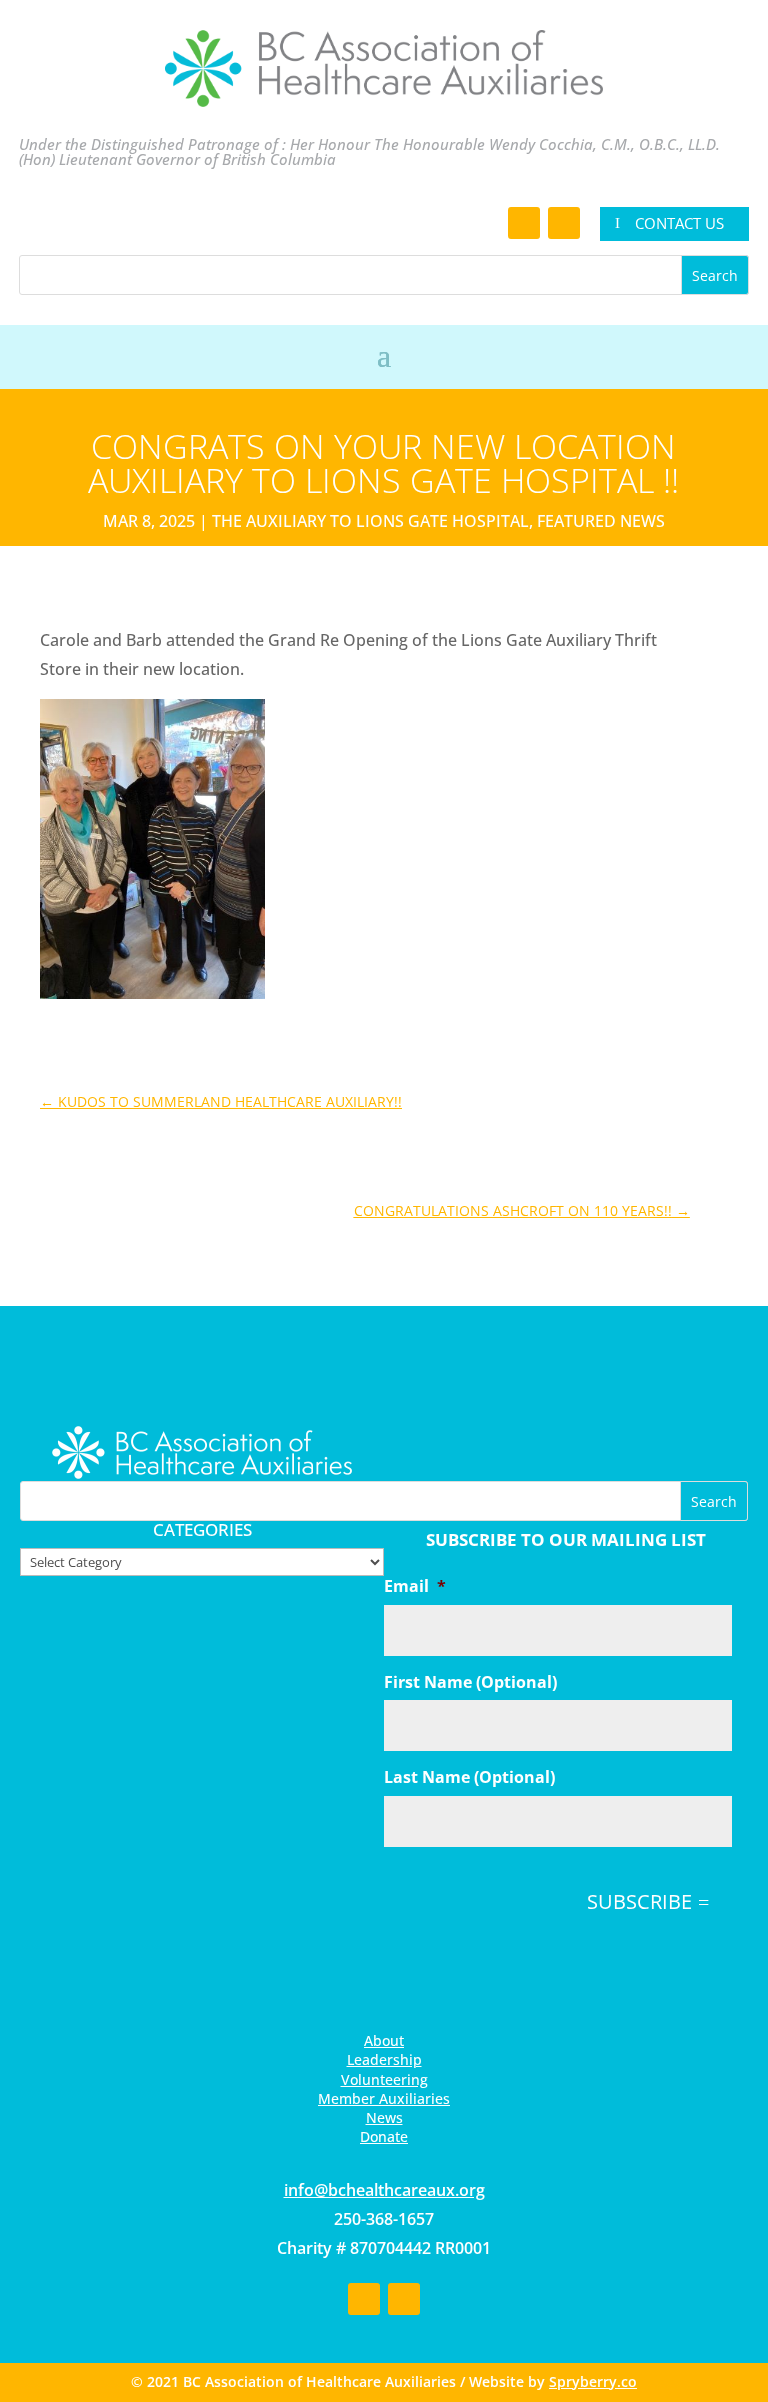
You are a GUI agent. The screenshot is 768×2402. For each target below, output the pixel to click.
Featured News (601, 521)
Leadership (384, 2059)
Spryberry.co (593, 2381)
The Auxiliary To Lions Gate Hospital (370, 521)
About (384, 2040)
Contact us (679, 223)
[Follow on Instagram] (564, 223)
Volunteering (384, 2079)
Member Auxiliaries (384, 2098)
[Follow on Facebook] (524, 223)
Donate (384, 2136)
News (384, 2117)
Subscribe (639, 1901)
